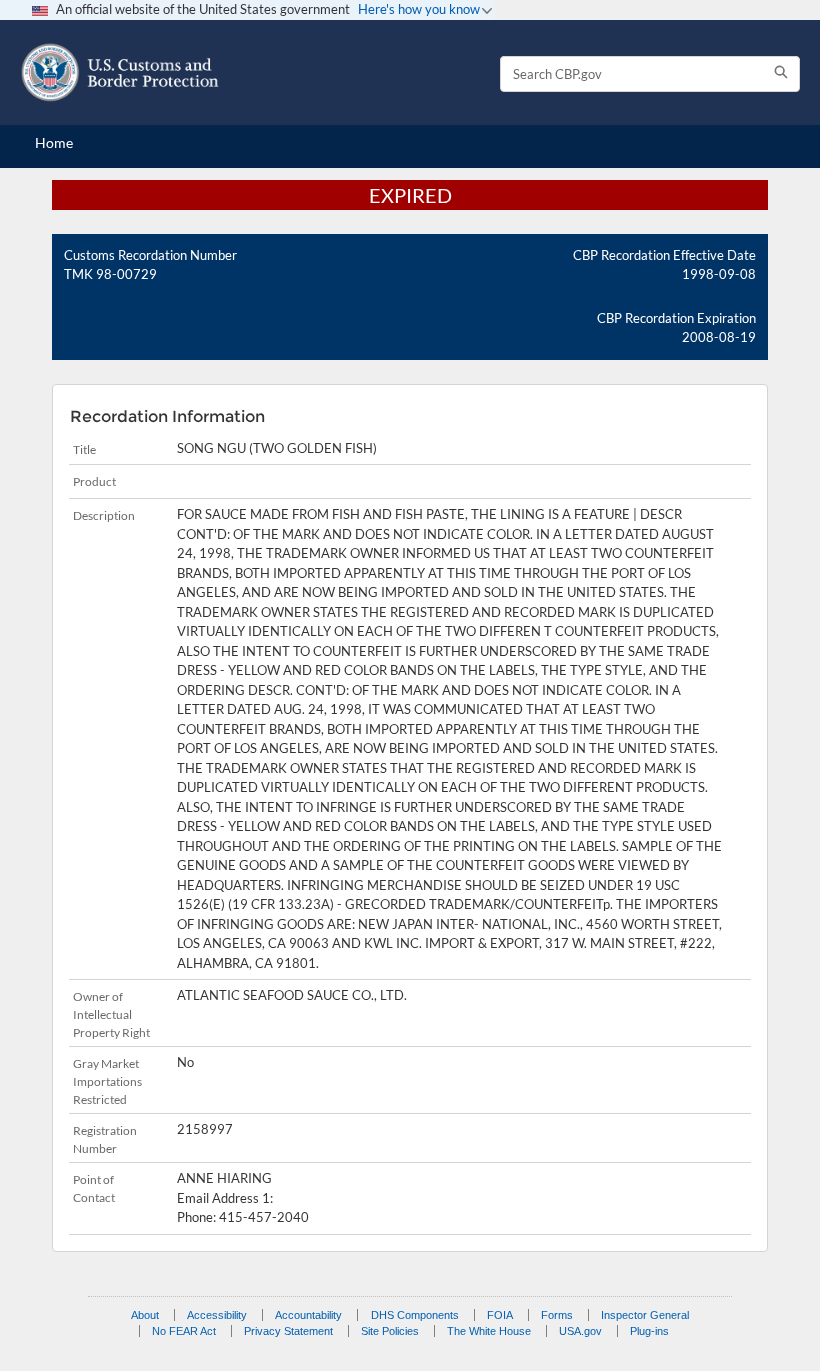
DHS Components (415, 1315)
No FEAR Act (184, 1331)
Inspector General (645, 1315)
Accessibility (217, 1315)
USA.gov (580, 1331)
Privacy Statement (288, 1331)
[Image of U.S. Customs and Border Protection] (120, 72)
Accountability (308, 1315)
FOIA (500, 1315)
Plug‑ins (649, 1331)
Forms (557, 1315)
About (145, 1315)
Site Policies (390, 1331)
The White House (489, 1331)
